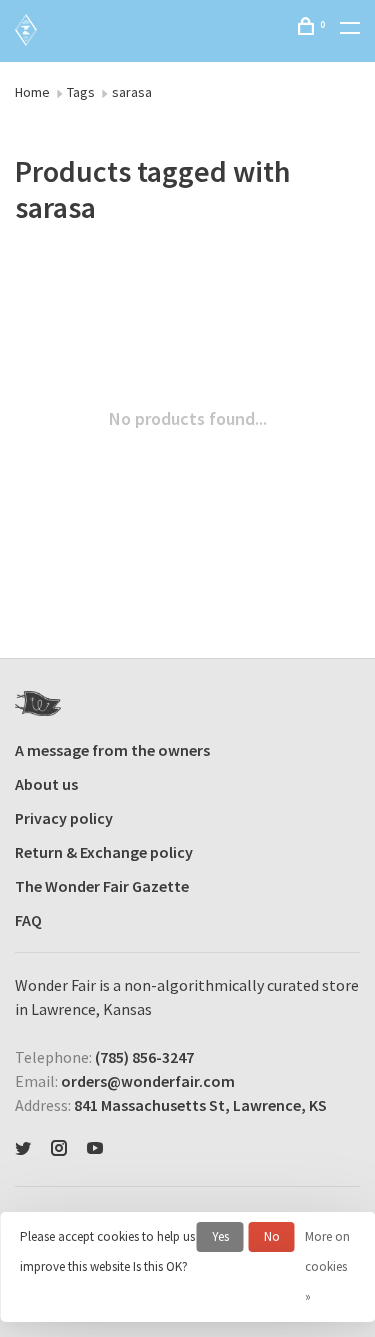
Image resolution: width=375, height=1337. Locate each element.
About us (46, 784)
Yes (220, 1236)
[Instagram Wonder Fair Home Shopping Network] (59, 1149)
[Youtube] (95, 1149)
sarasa (132, 92)
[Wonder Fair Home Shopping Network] (38, 703)
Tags (81, 92)
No (272, 1236)
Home (32, 92)
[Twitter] (23, 1149)
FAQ (28, 920)
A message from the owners (112, 750)
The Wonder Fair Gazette (102, 886)
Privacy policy (64, 818)
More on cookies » (327, 1266)
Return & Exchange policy (104, 852)
